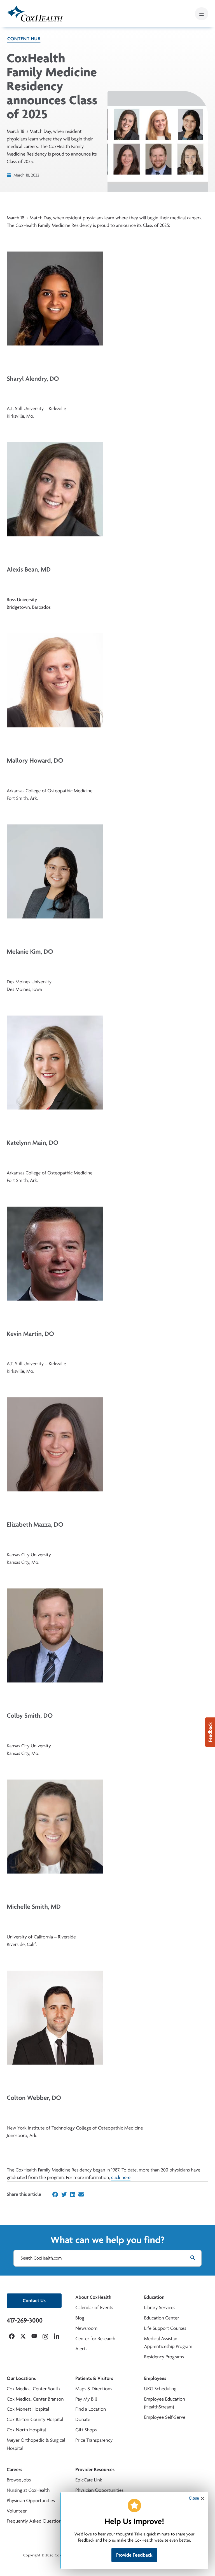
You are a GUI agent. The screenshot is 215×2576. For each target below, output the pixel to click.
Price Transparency (94, 2440)
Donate (83, 2419)
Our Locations (21, 2378)
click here (121, 2177)
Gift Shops (86, 2430)
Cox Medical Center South (33, 2389)
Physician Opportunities (31, 2501)
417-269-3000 (25, 2320)
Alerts (81, 2349)
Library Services (160, 2308)
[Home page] (35, 14)
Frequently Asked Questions (35, 2521)
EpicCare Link (89, 2480)
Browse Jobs (19, 2480)
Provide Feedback (134, 2555)
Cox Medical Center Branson (35, 2399)
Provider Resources (95, 2470)
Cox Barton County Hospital (35, 2419)
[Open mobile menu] (202, 14)
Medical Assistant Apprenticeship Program (168, 2343)
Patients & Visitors (94, 2378)
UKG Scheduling (160, 2389)
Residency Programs (164, 2357)
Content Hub (24, 39)
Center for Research (95, 2339)
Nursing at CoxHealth (28, 2490)
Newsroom (86, 2328)
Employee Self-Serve (165, 2417)
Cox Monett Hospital (28, 2409)
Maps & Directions (94, 2389)
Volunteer (17, 2511)
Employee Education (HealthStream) (165, 2403)
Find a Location (91, 2409)
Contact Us (34, 2301)
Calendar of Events (94, 2308)
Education (154, 2297)
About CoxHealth (93, 2297)
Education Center (162, 2318)
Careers (14, 2470)
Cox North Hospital (26, 2430)
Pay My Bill (86, 2399)
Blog (80, 2318)
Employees (155, 2378)
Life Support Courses (165, 2328)
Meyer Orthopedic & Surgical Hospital (36, 2444)
